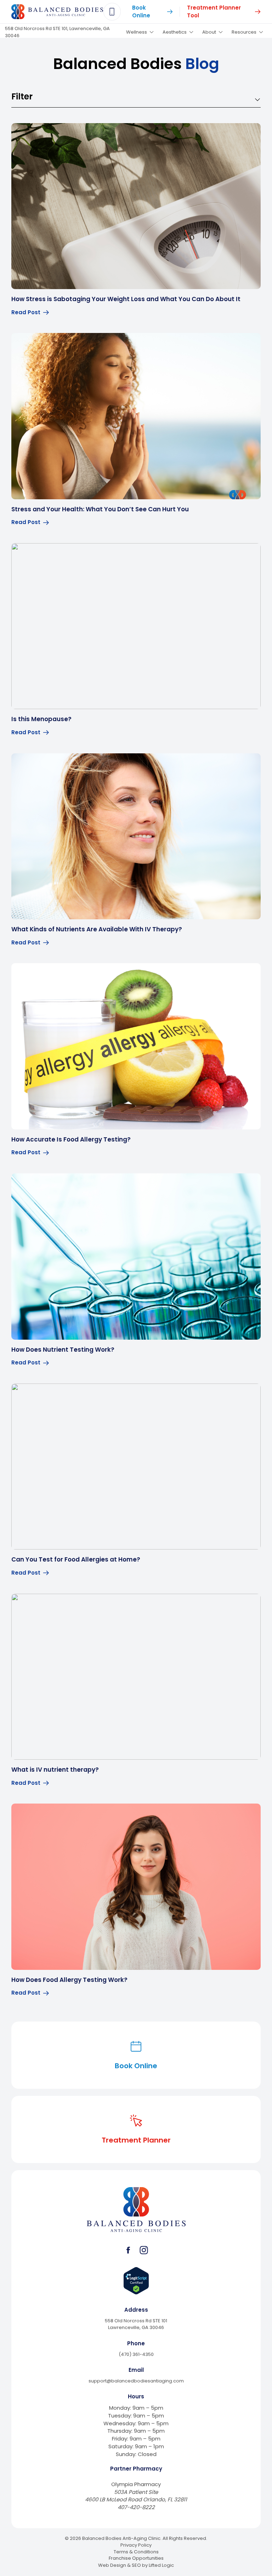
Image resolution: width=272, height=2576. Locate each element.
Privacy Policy (136, 2545)
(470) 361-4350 (136, 2354)
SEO (136, 2565)
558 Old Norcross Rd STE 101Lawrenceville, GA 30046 (136, 2324)
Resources (244, 32)
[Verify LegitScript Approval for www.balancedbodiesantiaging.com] (136, 2281)
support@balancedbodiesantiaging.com (136, 2381)
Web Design (112, 2565)
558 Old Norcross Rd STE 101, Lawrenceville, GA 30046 (57, 32)
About (209, 32)
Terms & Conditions (136, 2552)
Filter (22, 96)
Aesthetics (175, 32)
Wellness (137, 32)
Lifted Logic (161, 2565)
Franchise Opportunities (136, 2558)
